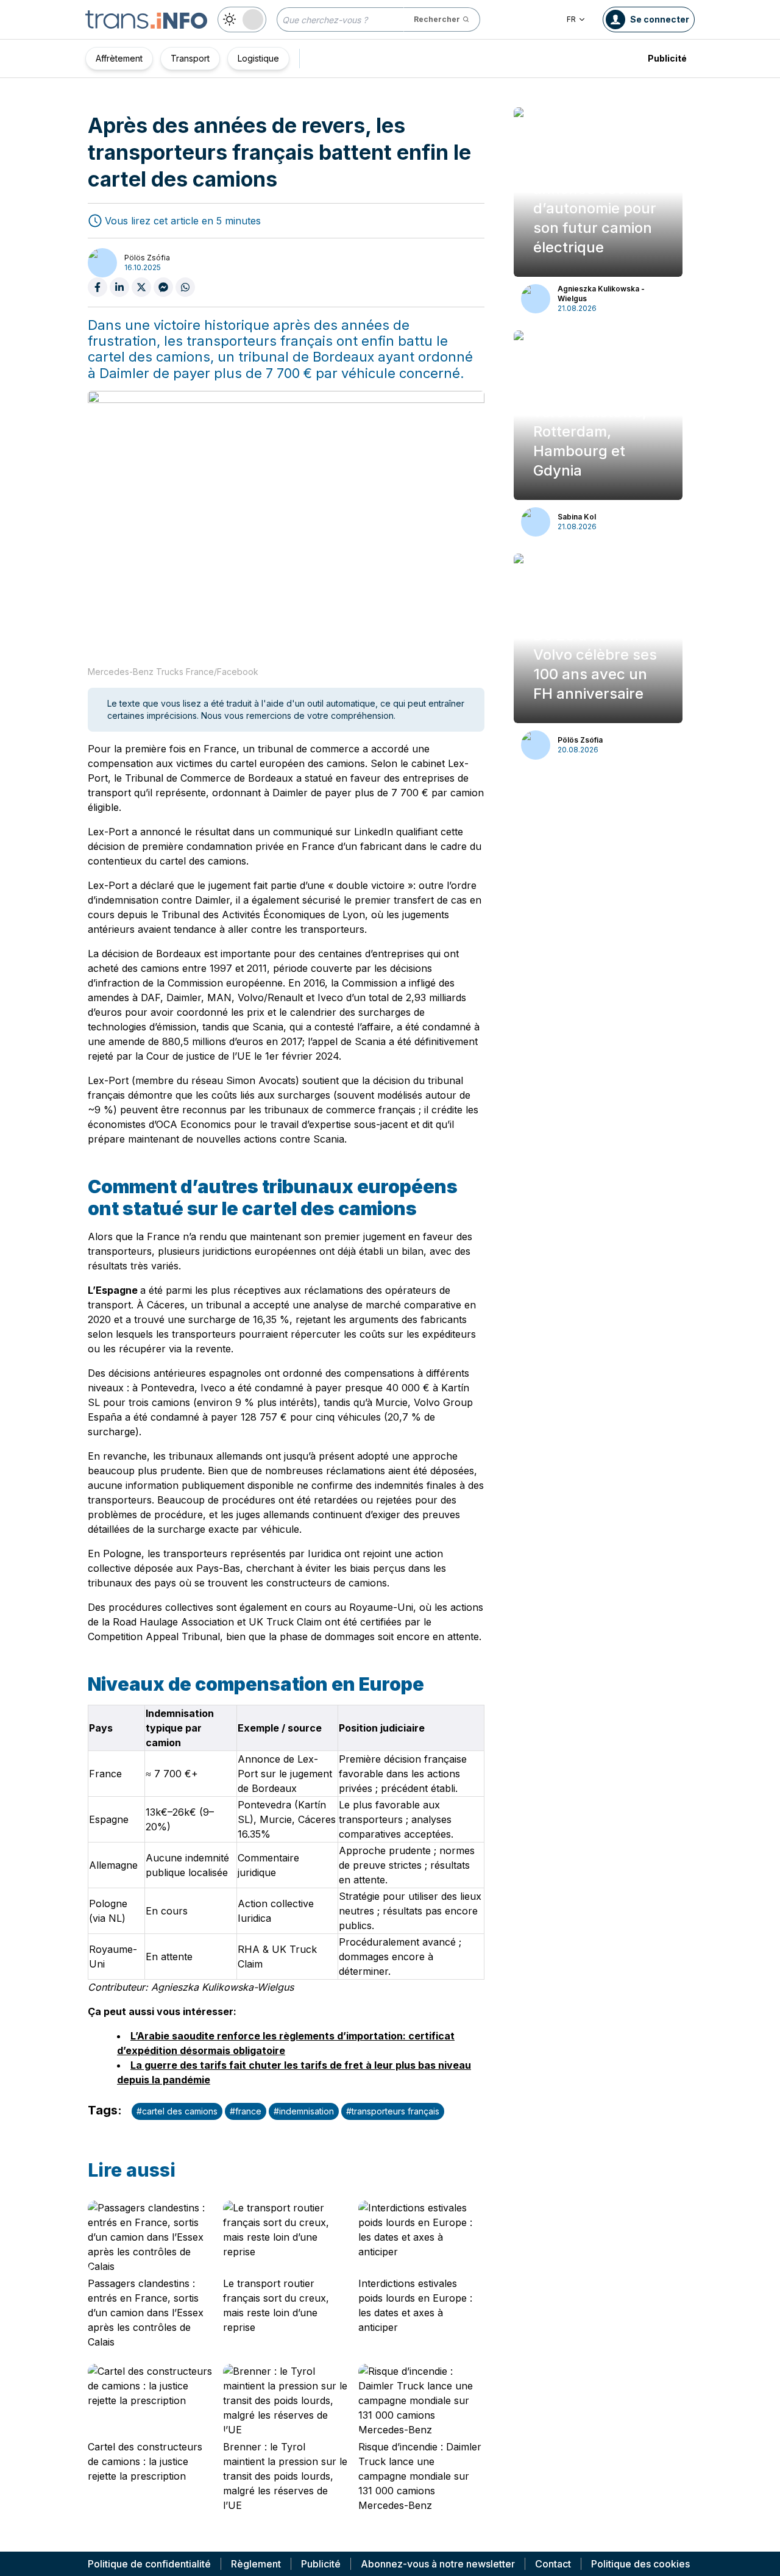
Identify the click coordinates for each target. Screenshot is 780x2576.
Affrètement (119, 58)
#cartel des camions (177, 2111)
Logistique (258, 58)
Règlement (256, 2564)
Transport (190, 58)
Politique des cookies (640, 2564)
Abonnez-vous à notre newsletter (438, 2564)
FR (571, 19)
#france (246, 2111)
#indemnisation (304, 2111)
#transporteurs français (393, 2111)
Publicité (667, 58)
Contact (553, 2564)
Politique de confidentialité (149, 2564)
